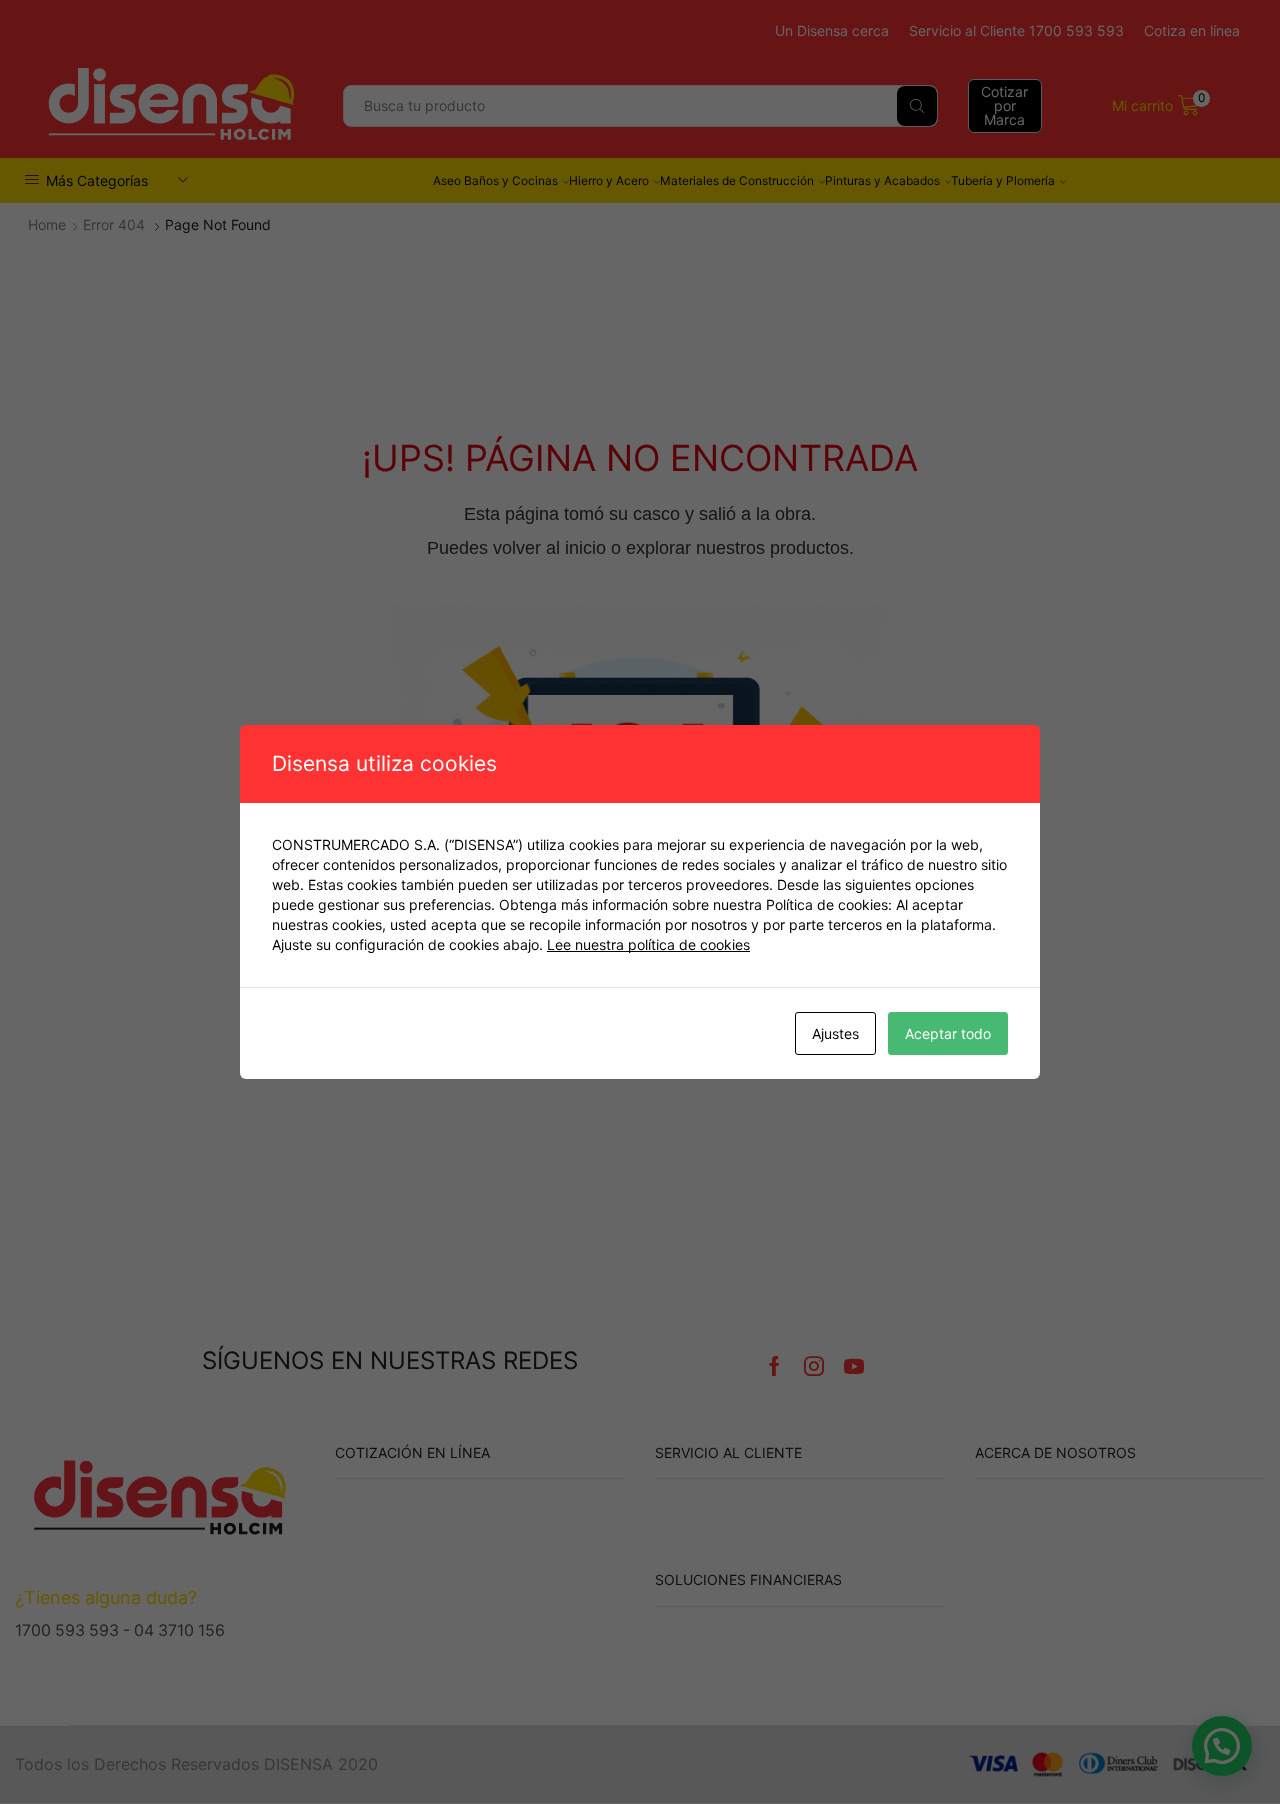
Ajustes (835, 1033)
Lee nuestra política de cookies (648, 944)
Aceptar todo (948, 1033)
